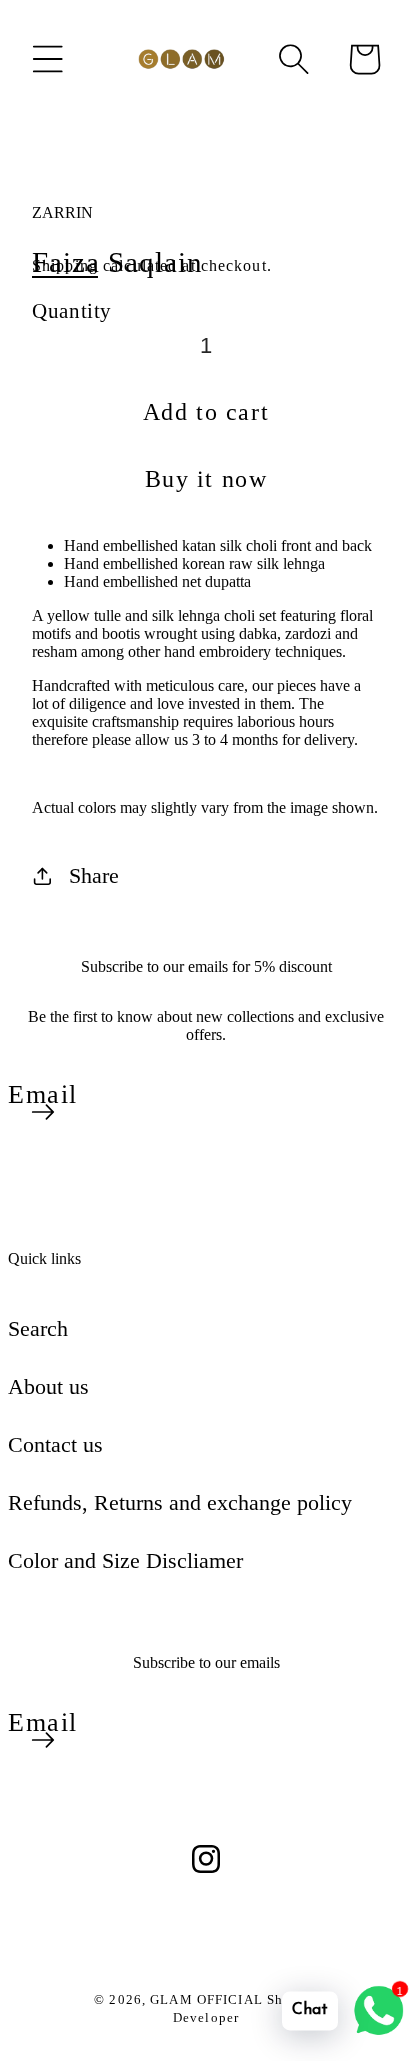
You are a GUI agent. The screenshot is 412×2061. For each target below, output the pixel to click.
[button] (48, 59)
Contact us (55, 1444)
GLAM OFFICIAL (208, 1999)
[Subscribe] (43, 1112)
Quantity (72, 310)
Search (38, 1328)
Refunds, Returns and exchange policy (180, 1502)
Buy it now (206, 479)
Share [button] (94, 875)
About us (48, 1386)
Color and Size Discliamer (125, 1560)
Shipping (65, 265)
